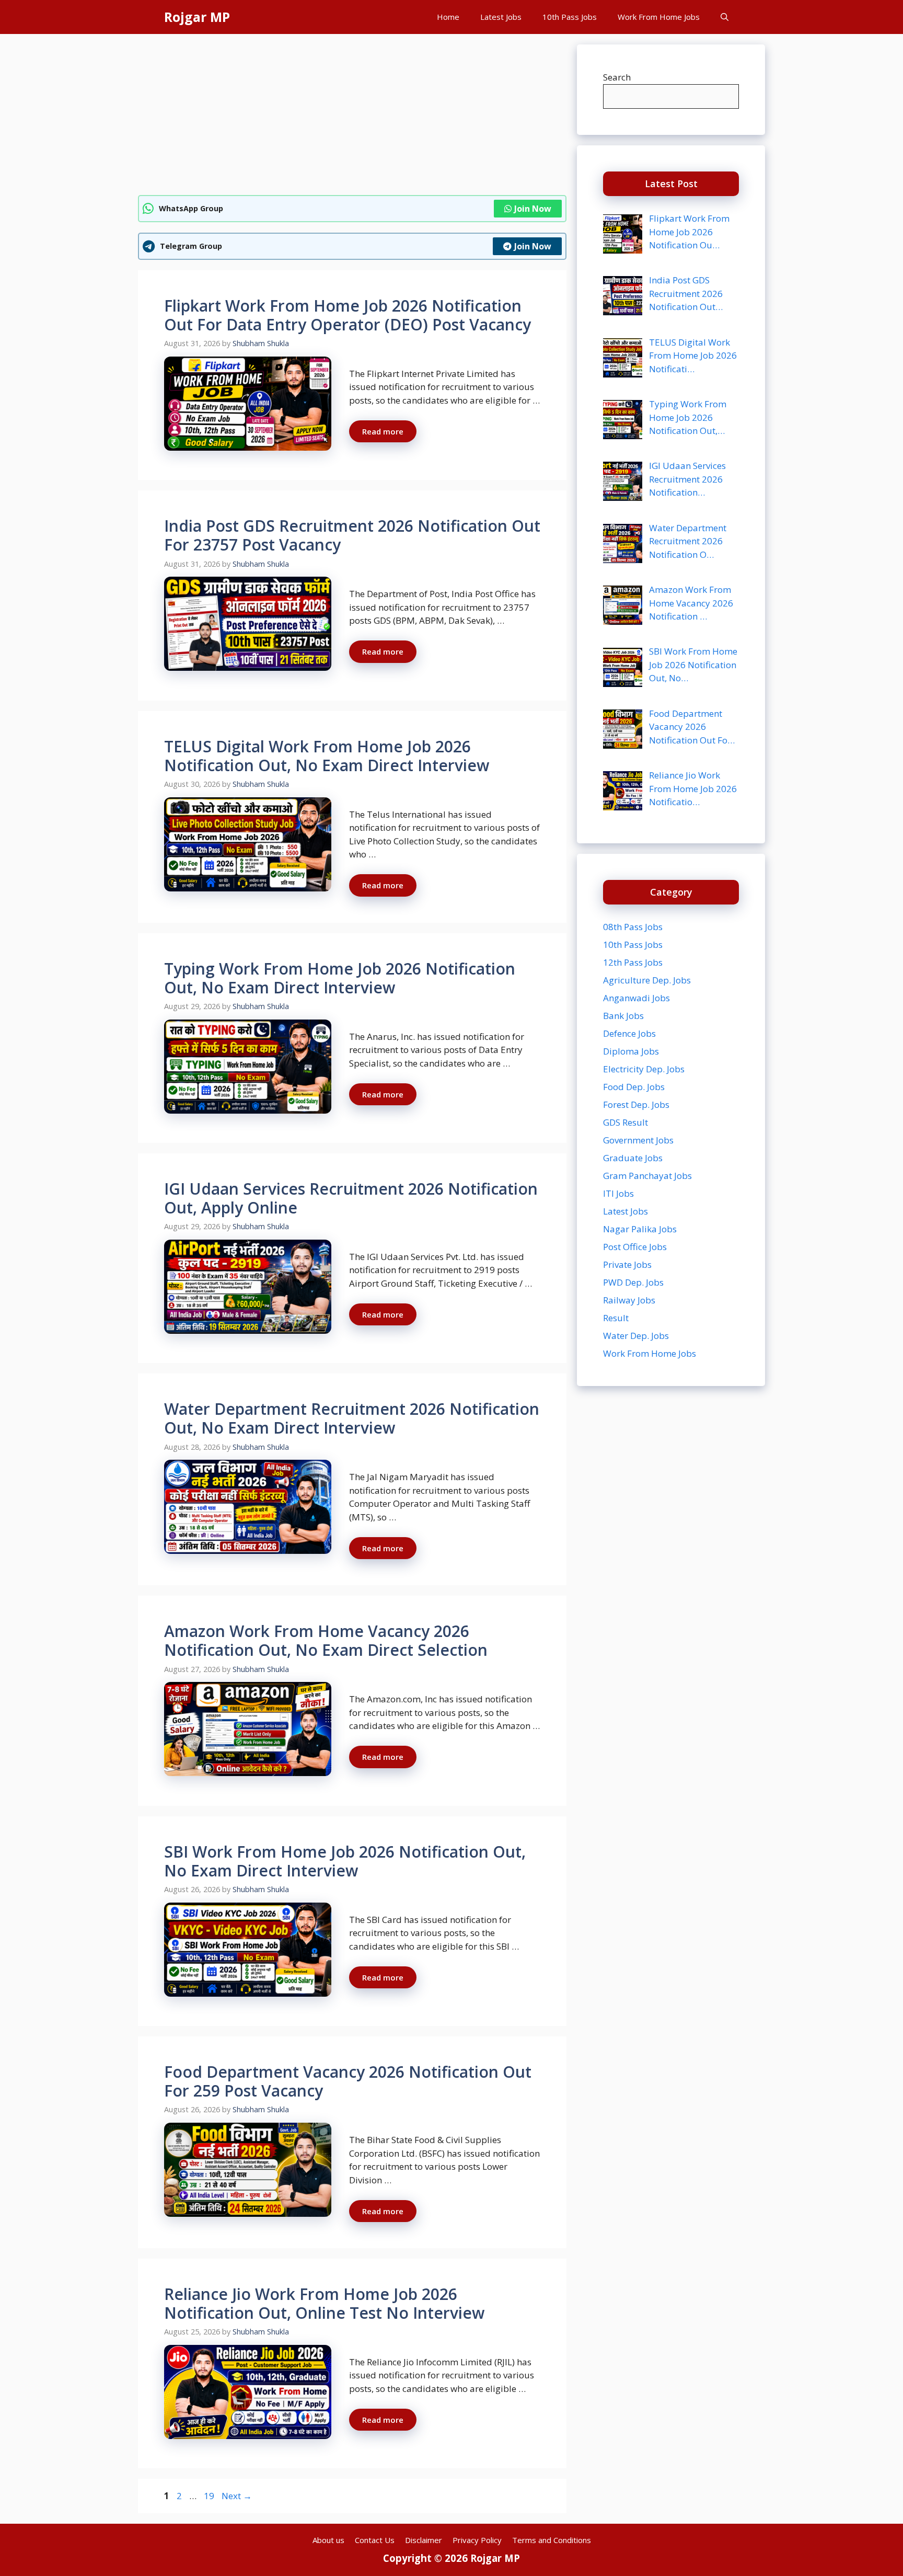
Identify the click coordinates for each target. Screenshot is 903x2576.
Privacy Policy (477, 2540)
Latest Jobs (501, 17)
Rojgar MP (197, 17)
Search (617, 77)
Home (448, 17)
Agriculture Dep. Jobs (647, 980)
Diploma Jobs (631, 1051)
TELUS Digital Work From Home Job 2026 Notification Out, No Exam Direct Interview (327, 756)
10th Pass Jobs (570, 17)
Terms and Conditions (552, 2540)
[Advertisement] (352, 118)
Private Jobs (627, 1264)
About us (328, 2540)
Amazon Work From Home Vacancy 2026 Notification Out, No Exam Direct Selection (326, 1640)
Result (616, 1318)
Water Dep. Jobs (636, 1336)
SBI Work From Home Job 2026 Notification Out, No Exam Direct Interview (345, 1861)
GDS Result (626, 1122)
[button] (725, 17)
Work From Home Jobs (659, 17)
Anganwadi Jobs (636, 998)
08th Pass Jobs (633, 927)
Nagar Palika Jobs (640, 1229)
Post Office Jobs (635, 1247)
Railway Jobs (629, 1300)
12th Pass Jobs (633, 962)
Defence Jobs (629, 1033)
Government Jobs (638, 1140)
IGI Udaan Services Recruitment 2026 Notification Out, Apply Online (351, 1198)
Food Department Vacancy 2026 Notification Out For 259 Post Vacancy (348, 2081)
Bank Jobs (623, 1016)
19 (210, 2496)
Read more (383, 431)
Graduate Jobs (633, 1158)
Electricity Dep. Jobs (644, 1069)
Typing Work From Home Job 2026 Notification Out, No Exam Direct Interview (340, 978)
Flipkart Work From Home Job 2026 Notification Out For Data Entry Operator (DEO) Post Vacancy (348, 315)
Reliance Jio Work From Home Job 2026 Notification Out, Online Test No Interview (324, 2303)
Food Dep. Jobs (634, 1087)
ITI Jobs (618, 1193)
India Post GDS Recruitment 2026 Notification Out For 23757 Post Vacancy (352, 535)
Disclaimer (424, 2540)
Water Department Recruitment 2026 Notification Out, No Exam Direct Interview (352, 1418)
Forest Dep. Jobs (636, 1104)
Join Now (533, 209)
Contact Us (375, 2540)
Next (237, 2496)
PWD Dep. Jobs (633, 1282)
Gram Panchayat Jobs (647, 1176)
